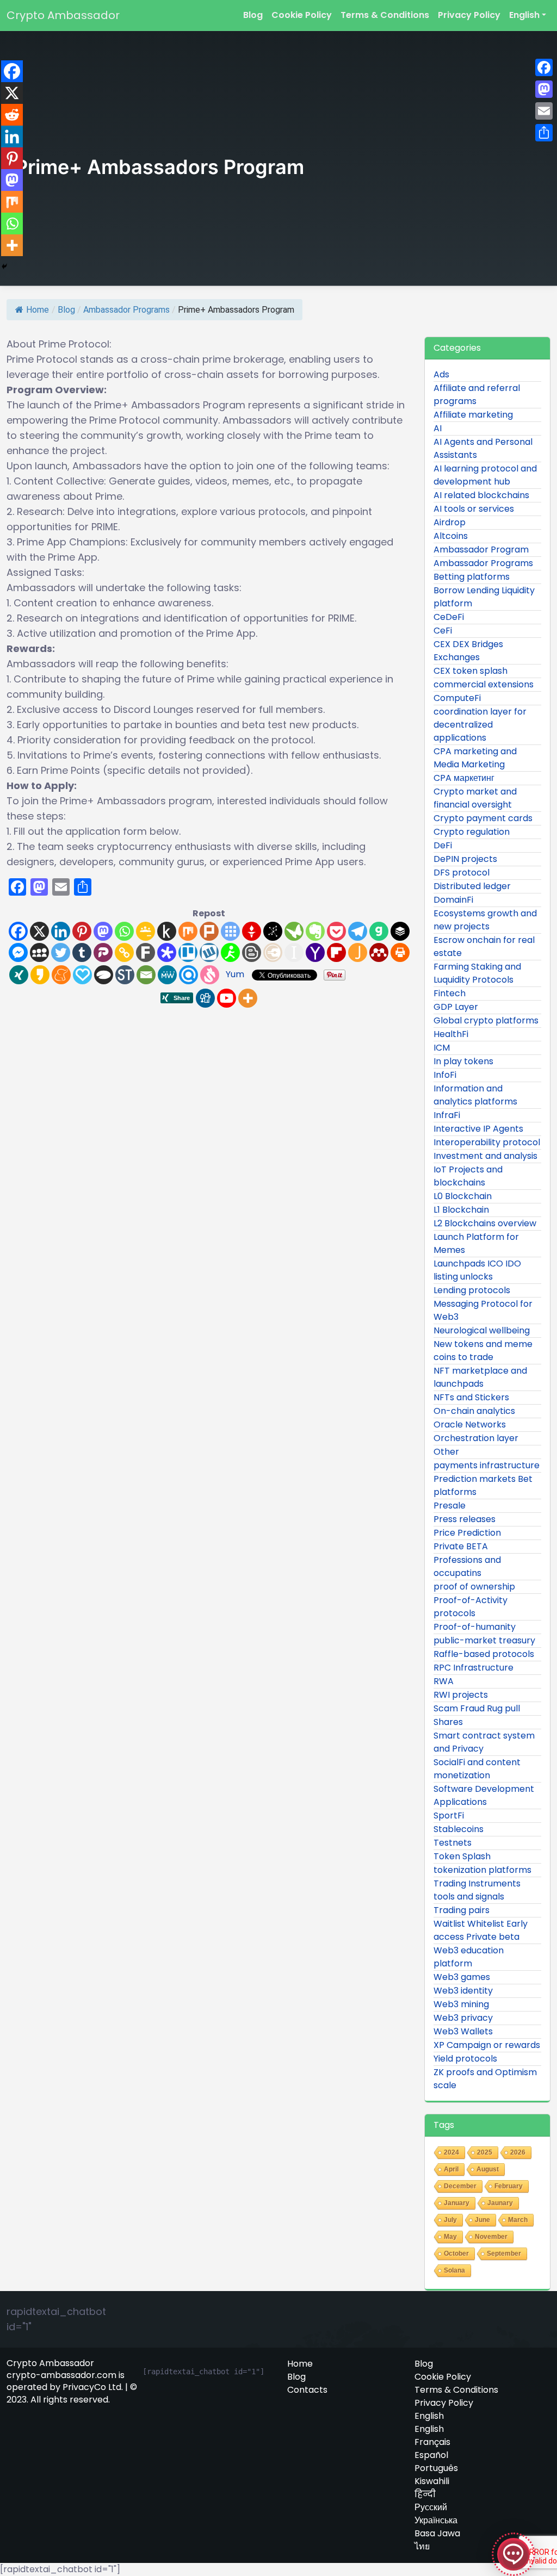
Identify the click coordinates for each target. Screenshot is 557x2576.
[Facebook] (18, 931)
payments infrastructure (487, 1465)
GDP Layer (456, 1007)
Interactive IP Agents (478, 1129)
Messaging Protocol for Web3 (483, 1310)
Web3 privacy (463, 2018)
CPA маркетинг (464, 778)
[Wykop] (209, 952)
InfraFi (447, 1115)
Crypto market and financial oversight (475, 798)
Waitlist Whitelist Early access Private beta (481, 1930)
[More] (248, 998)
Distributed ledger (472, 886)
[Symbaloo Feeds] (230, 931)
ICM (442, 1048)
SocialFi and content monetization (477, 1769)
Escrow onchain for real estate (484, 946)
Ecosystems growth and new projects (485, 920)
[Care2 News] (294, 931)
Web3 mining (461, 2004)
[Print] (400, 952)
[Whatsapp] (124, 931)
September (504, 2254)
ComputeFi (457, 698)
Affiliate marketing (473, 415)
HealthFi (451, 1034)
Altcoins (451, 536)
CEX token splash (471, 671)
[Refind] (188, 975)
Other (446, 1452)
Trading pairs (462, 1910)
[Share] (544, 133)
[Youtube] (227, 998)
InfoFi (445, 1075)
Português (436, 2468)
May (450, 2237)
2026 (518, 2152)
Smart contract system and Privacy (484, 1742)
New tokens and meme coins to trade (483, 1351)
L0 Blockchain (463, 1196)
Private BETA (461, 1546)
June (482, 2220)
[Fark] (146, 952)
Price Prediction (467, 1533)
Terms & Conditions (385, 15)
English (524, 15)
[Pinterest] (82, 931)
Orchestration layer (476, 1438)
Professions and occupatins (467, 1566)
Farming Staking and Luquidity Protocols (477, 973)
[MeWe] (167, 975)
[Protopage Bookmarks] (167, 952)
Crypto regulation (472, 832)
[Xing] (19, 975)
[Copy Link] (124, 952)
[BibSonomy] (273, 931)
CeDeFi (449, 617)
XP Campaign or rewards (487, 2045)
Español (431, 2455)
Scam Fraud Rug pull (477, 1708)
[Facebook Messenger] (18, 952)
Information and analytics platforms (475, 1095)
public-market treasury (484, 1640)
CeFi (443, 631)
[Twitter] (61, 952)
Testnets (453, 1843)
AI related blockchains (481, 495)
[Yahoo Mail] (315, 952)
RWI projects (461, 1695)
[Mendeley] (379, 952)
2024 (451, 2152)
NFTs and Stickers (471, 1397)
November (491, 2237)
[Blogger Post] (252, 952)
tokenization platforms (482, 1870)
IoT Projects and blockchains (468, 1176)
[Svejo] (210, 975)
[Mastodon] (103, 931)
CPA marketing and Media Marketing (475, 758)
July (450, 2220)
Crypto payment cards (483, 818)
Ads (441, 374)
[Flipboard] (336, 952)
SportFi (449, 1815)
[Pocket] (336, 931)
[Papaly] (82, 975)
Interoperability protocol (487, 1142)
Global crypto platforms (486, 1020)
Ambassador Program (481, 550)
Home (38, 310)
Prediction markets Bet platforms (483, 1485)
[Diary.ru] (273, 952)
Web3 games (462, 1977)
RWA (444, 1681)
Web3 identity (463, 1991)
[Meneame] (61, 975)
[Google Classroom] (146, 931)
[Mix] (188, 931)
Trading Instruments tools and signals (477, 1890)
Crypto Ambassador (63, 15)
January (457, 2203)
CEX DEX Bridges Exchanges (468, 651)
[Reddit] (12, 115)
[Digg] (205, 998)
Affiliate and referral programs (477, 395)
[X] (39, 931)
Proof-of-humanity (475, 1627)
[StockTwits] (125, 975)
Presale (450, 1506)
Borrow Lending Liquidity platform (484, 597)
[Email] (146, 975)
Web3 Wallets (463, 2031)
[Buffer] (400, 931)
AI (438, 428)
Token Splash (462, 1856)
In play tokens (463, 1061)
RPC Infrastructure (474, 1668)
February (509, 2186)
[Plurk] (209, 931)
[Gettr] (252, 931)
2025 (485, 2152)
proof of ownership (474, 1587)
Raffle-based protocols (484, 1654)
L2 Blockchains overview (485, 1223)
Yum (235, 974)
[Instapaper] (294, 952)
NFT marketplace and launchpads (480, 1377)
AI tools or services (474, 509)
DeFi (443, 845)
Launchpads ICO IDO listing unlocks (477, 1270)
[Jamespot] (358, 952)
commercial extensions (484, 684)
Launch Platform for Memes (476, 1243)
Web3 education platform (469, 1957)
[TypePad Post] (104, 975)
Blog (253, 15)
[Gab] (379, 931)
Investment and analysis (485, 1156)
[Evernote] (315, 931)
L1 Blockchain (461, 1210)
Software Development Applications (484, 1795)
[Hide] (4, 266)
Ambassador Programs (126, 310)
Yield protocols (465, 2059)
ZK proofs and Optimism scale (485, 2079)
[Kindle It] (167, 931)
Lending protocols (472, 1290)
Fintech (450, 993)
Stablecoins (459, 1829)
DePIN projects (465, 859)
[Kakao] (40, 975)
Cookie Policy (302, 15)
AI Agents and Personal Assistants (483, 448)
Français (432, 2442)
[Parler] (103, 952)
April (451, 2169)
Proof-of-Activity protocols (471, 1607)
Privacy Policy (469, 15)
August (488, 2169)
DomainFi (453, 900)
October (456, 2254)
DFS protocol (462, 873)
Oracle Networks (470, 1424)
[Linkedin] (61, 931)
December (460, 2186)
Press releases (465, 1519)
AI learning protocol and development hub (485, 475)
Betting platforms (472, 577)
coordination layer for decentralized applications (480, 725)
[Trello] (188, 952)
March (518, 2220)
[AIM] (230, 952)
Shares (448, 1722)
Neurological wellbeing (482, 1330)
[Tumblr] (82, 952)
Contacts (307, 2390)
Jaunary (500, 2203)
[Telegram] (358, 931)
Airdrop (450, 522)
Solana (454, 2270)
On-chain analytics (474, 1411)
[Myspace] (39, 952)
